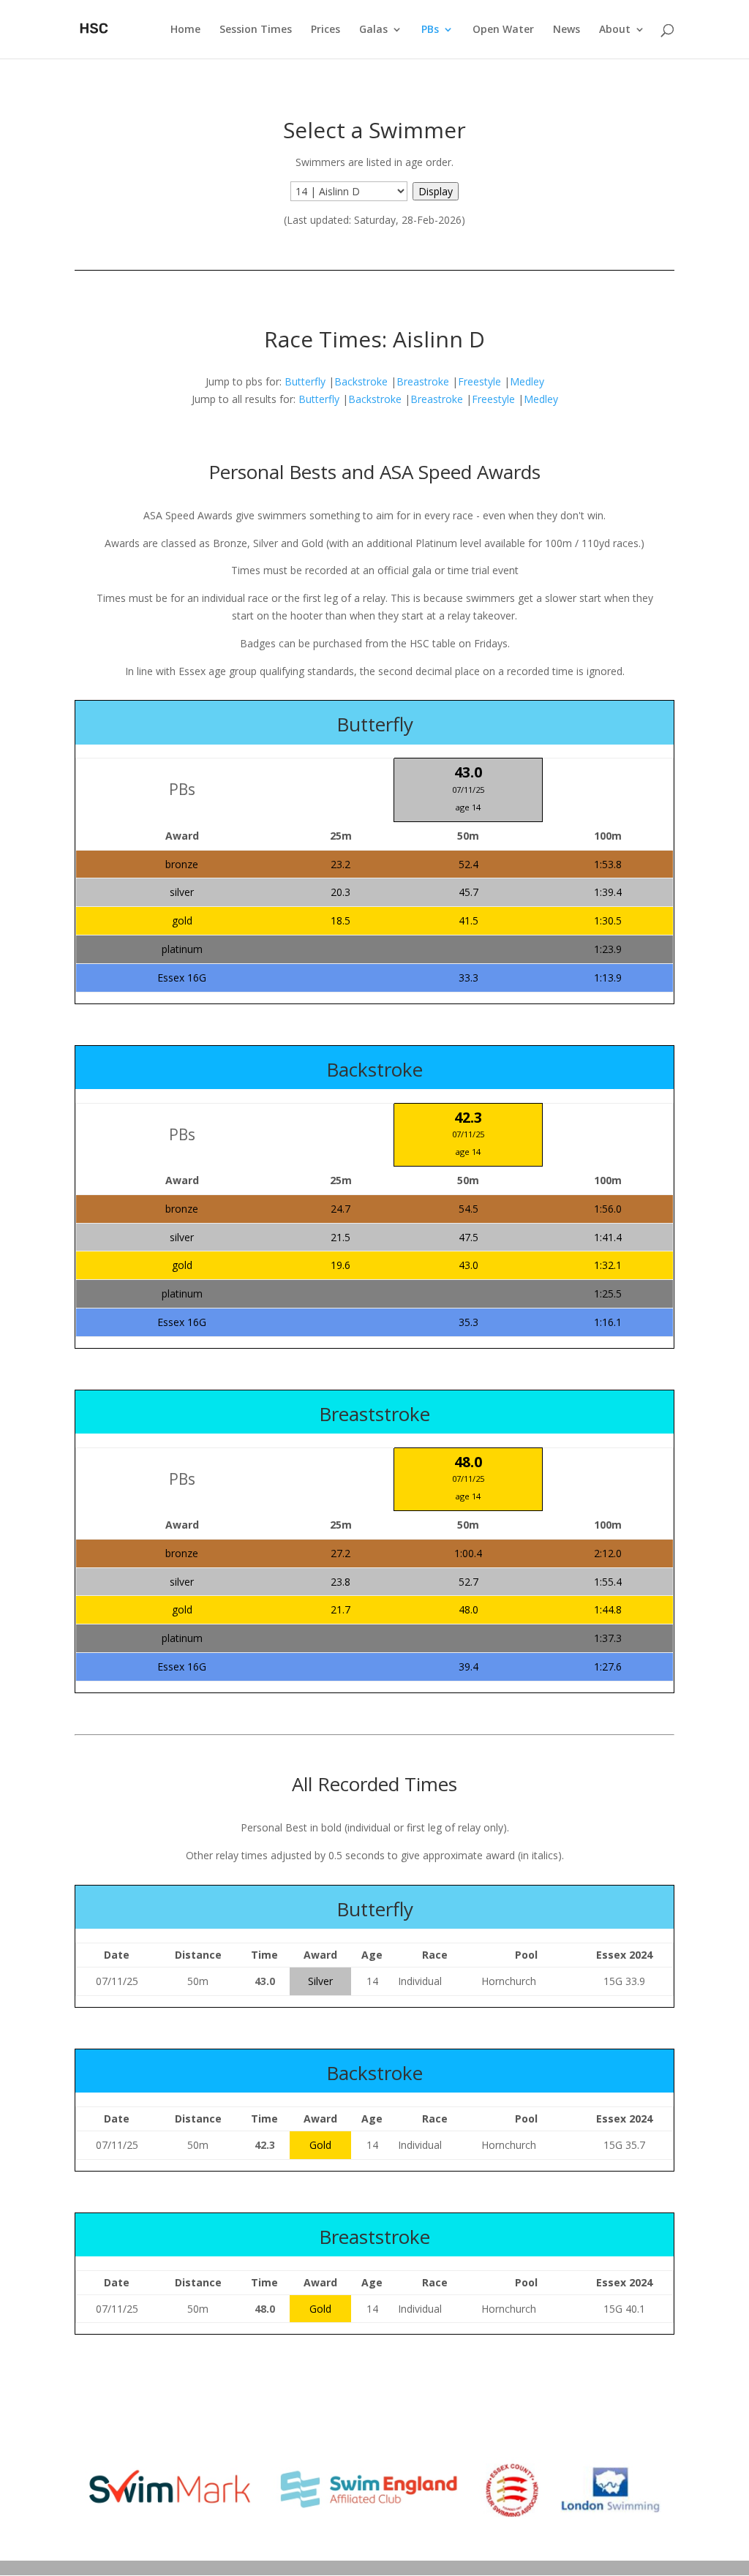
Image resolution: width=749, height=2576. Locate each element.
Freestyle (479, 381)
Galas (373, 30)
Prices (325, 30)
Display (436, 191)
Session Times (256, 30)
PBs (430, 30)
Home (185, 30)
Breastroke (423, 381)
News (567, 30)
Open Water (503, 30)
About (615, 30)
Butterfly (305, 381)
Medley (527, 381)
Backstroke (361, 381)
